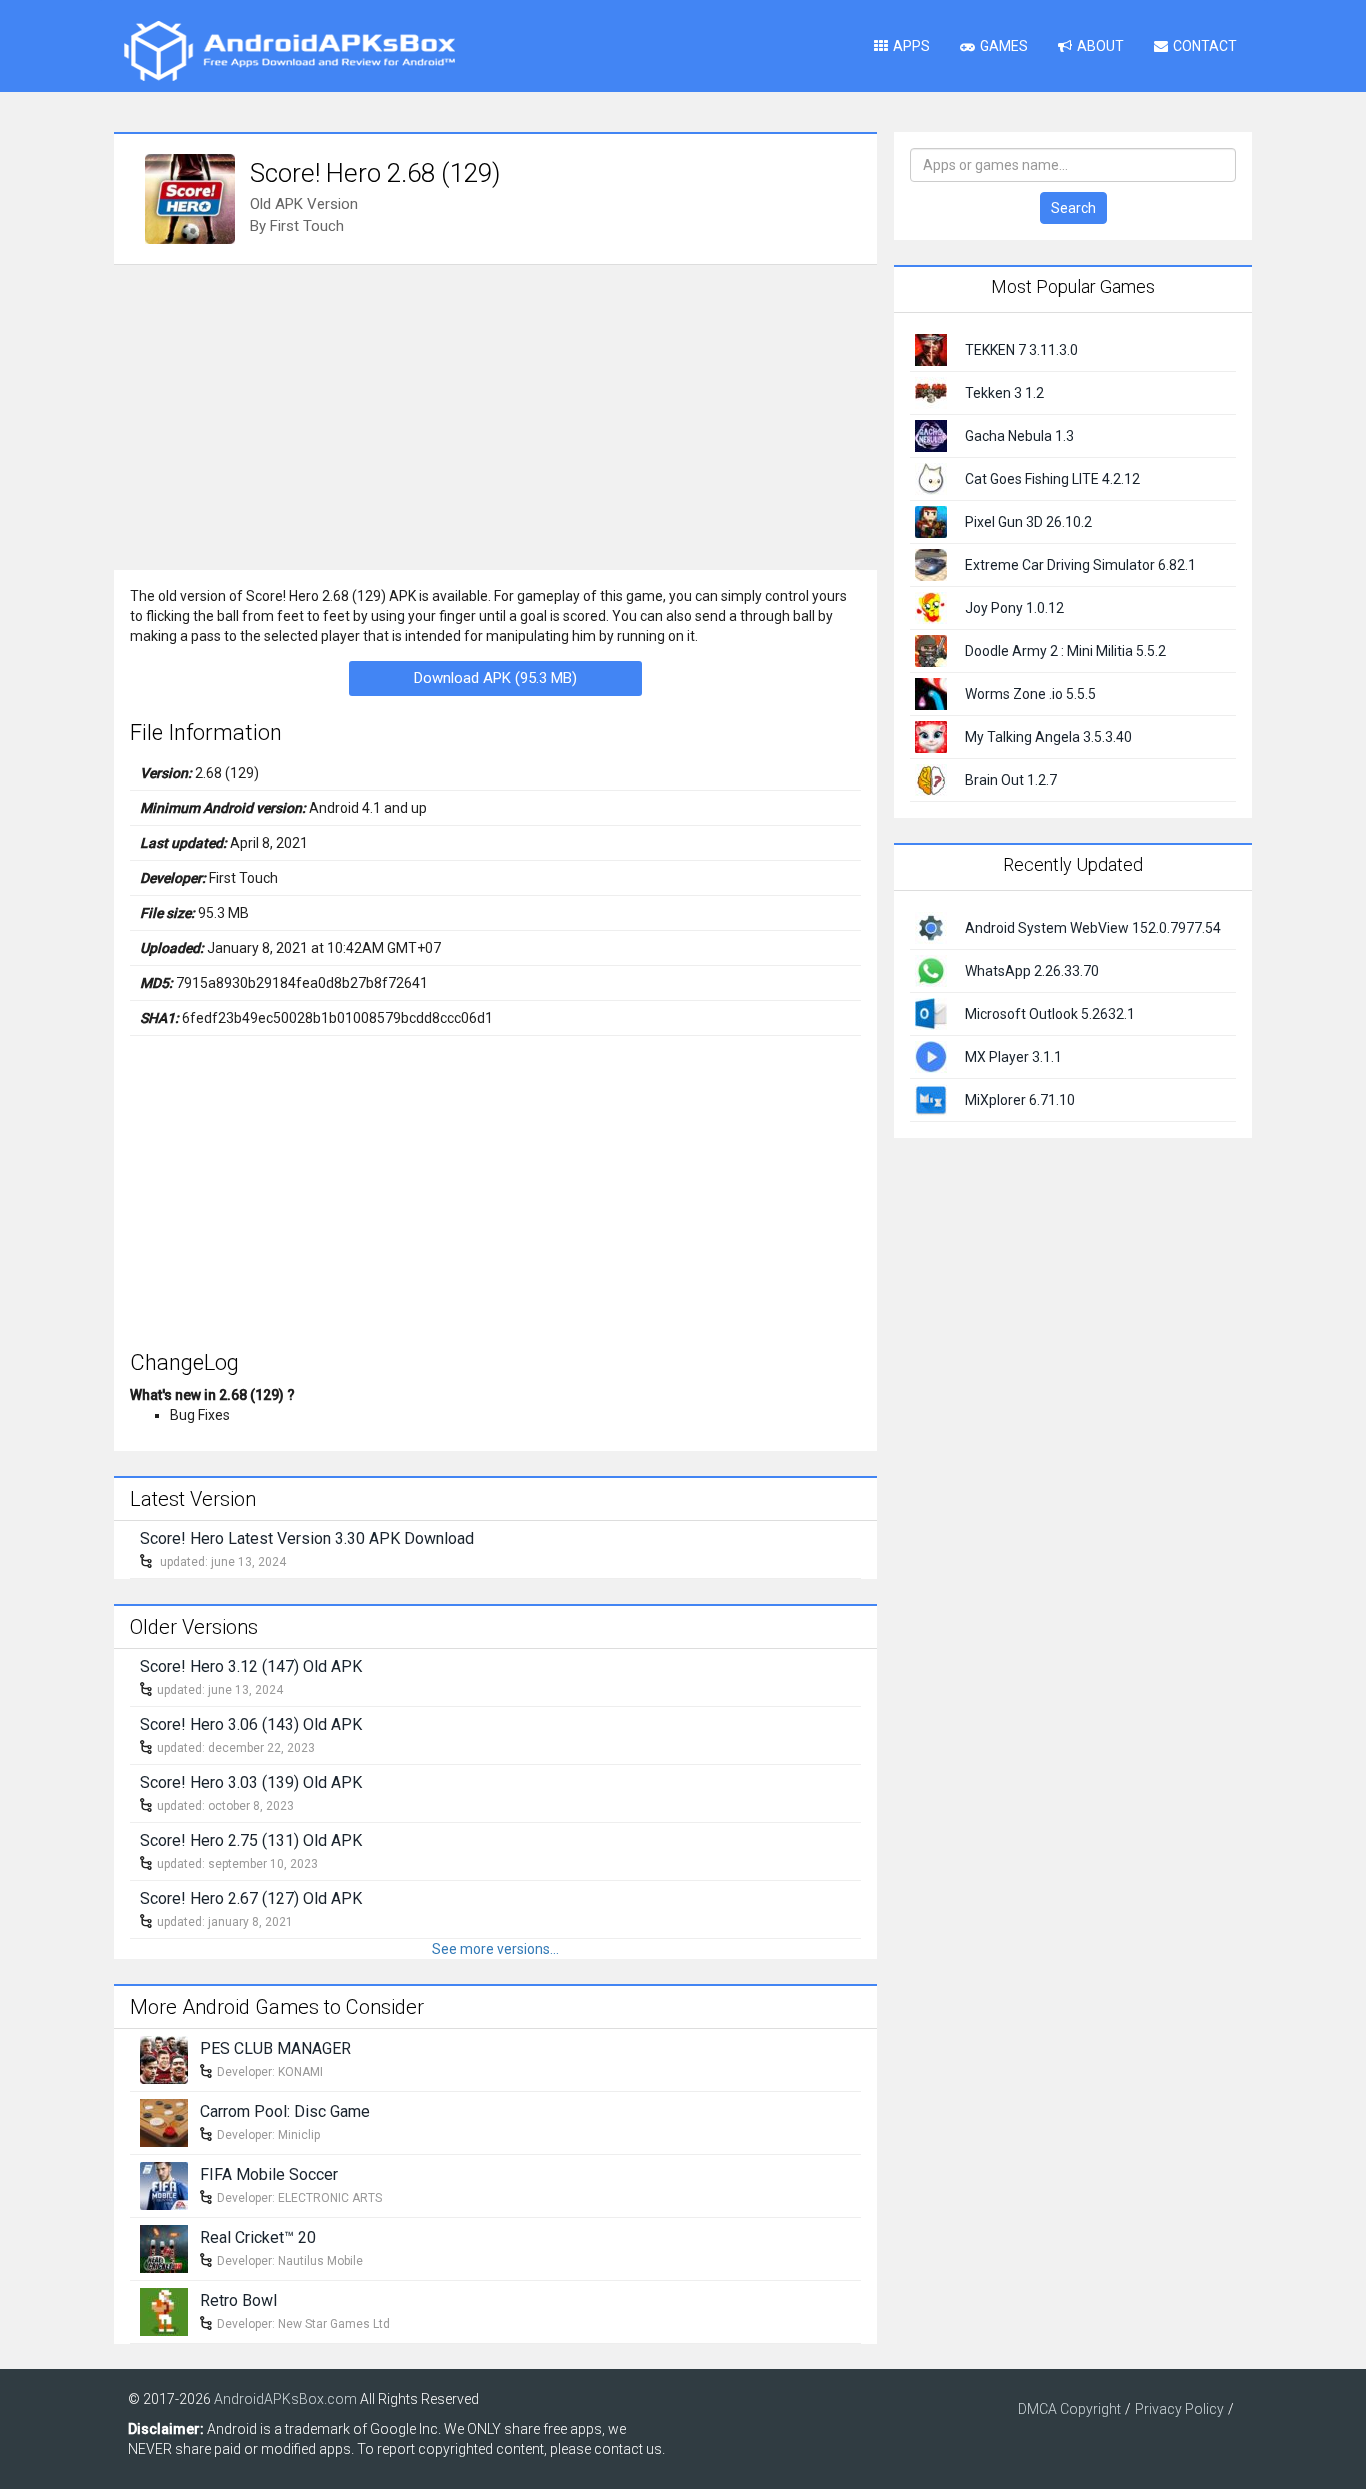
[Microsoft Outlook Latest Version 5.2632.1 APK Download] (931, 1012)
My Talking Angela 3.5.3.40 (1048, 737)
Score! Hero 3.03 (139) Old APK (251, 1782)
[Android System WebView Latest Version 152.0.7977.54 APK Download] (931, 926)
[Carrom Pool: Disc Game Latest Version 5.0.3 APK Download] (164, 2121)
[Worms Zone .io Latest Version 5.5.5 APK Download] (931, 693)
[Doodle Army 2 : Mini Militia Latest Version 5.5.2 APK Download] (931, 650)
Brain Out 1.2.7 (1011, 780)
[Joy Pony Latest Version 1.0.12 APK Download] (931, 607)
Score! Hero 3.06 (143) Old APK (251, 1724)
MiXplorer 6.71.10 (1020, 1100)
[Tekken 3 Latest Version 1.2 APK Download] (931, 392)
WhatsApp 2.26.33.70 (1032, 971)
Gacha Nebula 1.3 (1019, 436)
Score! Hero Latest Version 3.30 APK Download (307, 1538)
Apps (911, 46)
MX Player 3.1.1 (1013, 1057)
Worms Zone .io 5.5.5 (1030, 694)
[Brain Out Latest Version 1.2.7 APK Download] (931, 779)
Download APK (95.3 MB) (495, 678)
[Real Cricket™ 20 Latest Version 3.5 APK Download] (164, 2247)
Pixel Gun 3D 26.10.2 (1028, 522)
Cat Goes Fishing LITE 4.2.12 (1052, 479)
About (1100, 46)
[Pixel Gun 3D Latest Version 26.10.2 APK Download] (931, 521)
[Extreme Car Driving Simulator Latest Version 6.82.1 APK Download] (931, 564)
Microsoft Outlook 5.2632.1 (1050, 1014)
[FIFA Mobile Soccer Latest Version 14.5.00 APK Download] (164, 2184)
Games (1004, 46)
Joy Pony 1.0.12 (1014, 608)
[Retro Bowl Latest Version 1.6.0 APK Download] (164, 2310)
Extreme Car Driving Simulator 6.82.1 (1080, 565)
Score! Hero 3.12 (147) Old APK (251, 1666)
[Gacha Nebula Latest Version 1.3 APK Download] (931, 435)
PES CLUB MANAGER (275, 2048)
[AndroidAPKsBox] (289, 50)
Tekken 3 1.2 (1004, 393)
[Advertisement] (495, 415)
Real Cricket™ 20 (258, 2237)
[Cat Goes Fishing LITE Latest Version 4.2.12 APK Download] (931, 478)
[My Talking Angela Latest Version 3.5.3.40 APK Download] (931, 736)
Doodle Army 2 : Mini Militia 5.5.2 (1065, 651)
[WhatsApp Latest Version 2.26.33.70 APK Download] (931, 969)
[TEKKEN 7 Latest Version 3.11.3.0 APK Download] (931, 349)
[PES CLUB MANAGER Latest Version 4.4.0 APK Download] (164, 2058)
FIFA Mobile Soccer (269, 2174)
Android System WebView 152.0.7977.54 (1093, 928)
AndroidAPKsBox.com (285, 2399)
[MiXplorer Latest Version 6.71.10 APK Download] (931, 1098)
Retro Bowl (238, 2300)
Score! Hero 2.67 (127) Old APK (251, 1898)
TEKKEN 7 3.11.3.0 (1021, 350)
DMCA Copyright (1069, 2409)
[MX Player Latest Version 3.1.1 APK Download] (931, 1055)
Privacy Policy (1179, 2409)
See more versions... (495, 1949)
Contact (1205, 46)
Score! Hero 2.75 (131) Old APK (251, 1840)
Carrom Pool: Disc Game (285, 2111)
